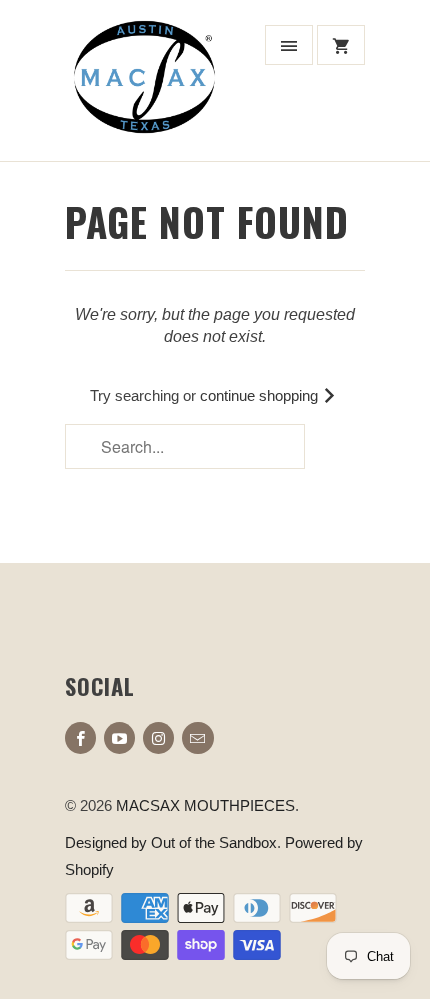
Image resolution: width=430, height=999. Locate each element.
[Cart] (341, 45)
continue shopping (261, 395)
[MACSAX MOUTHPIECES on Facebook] (80, 738)
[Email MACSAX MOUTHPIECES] (197, 738)
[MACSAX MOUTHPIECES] (145, 88)
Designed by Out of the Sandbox (171, 842)
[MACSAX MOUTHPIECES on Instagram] (158, 738)
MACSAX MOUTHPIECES (205, 805)
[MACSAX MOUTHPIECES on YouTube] (119, 738)
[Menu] (289, 45)
